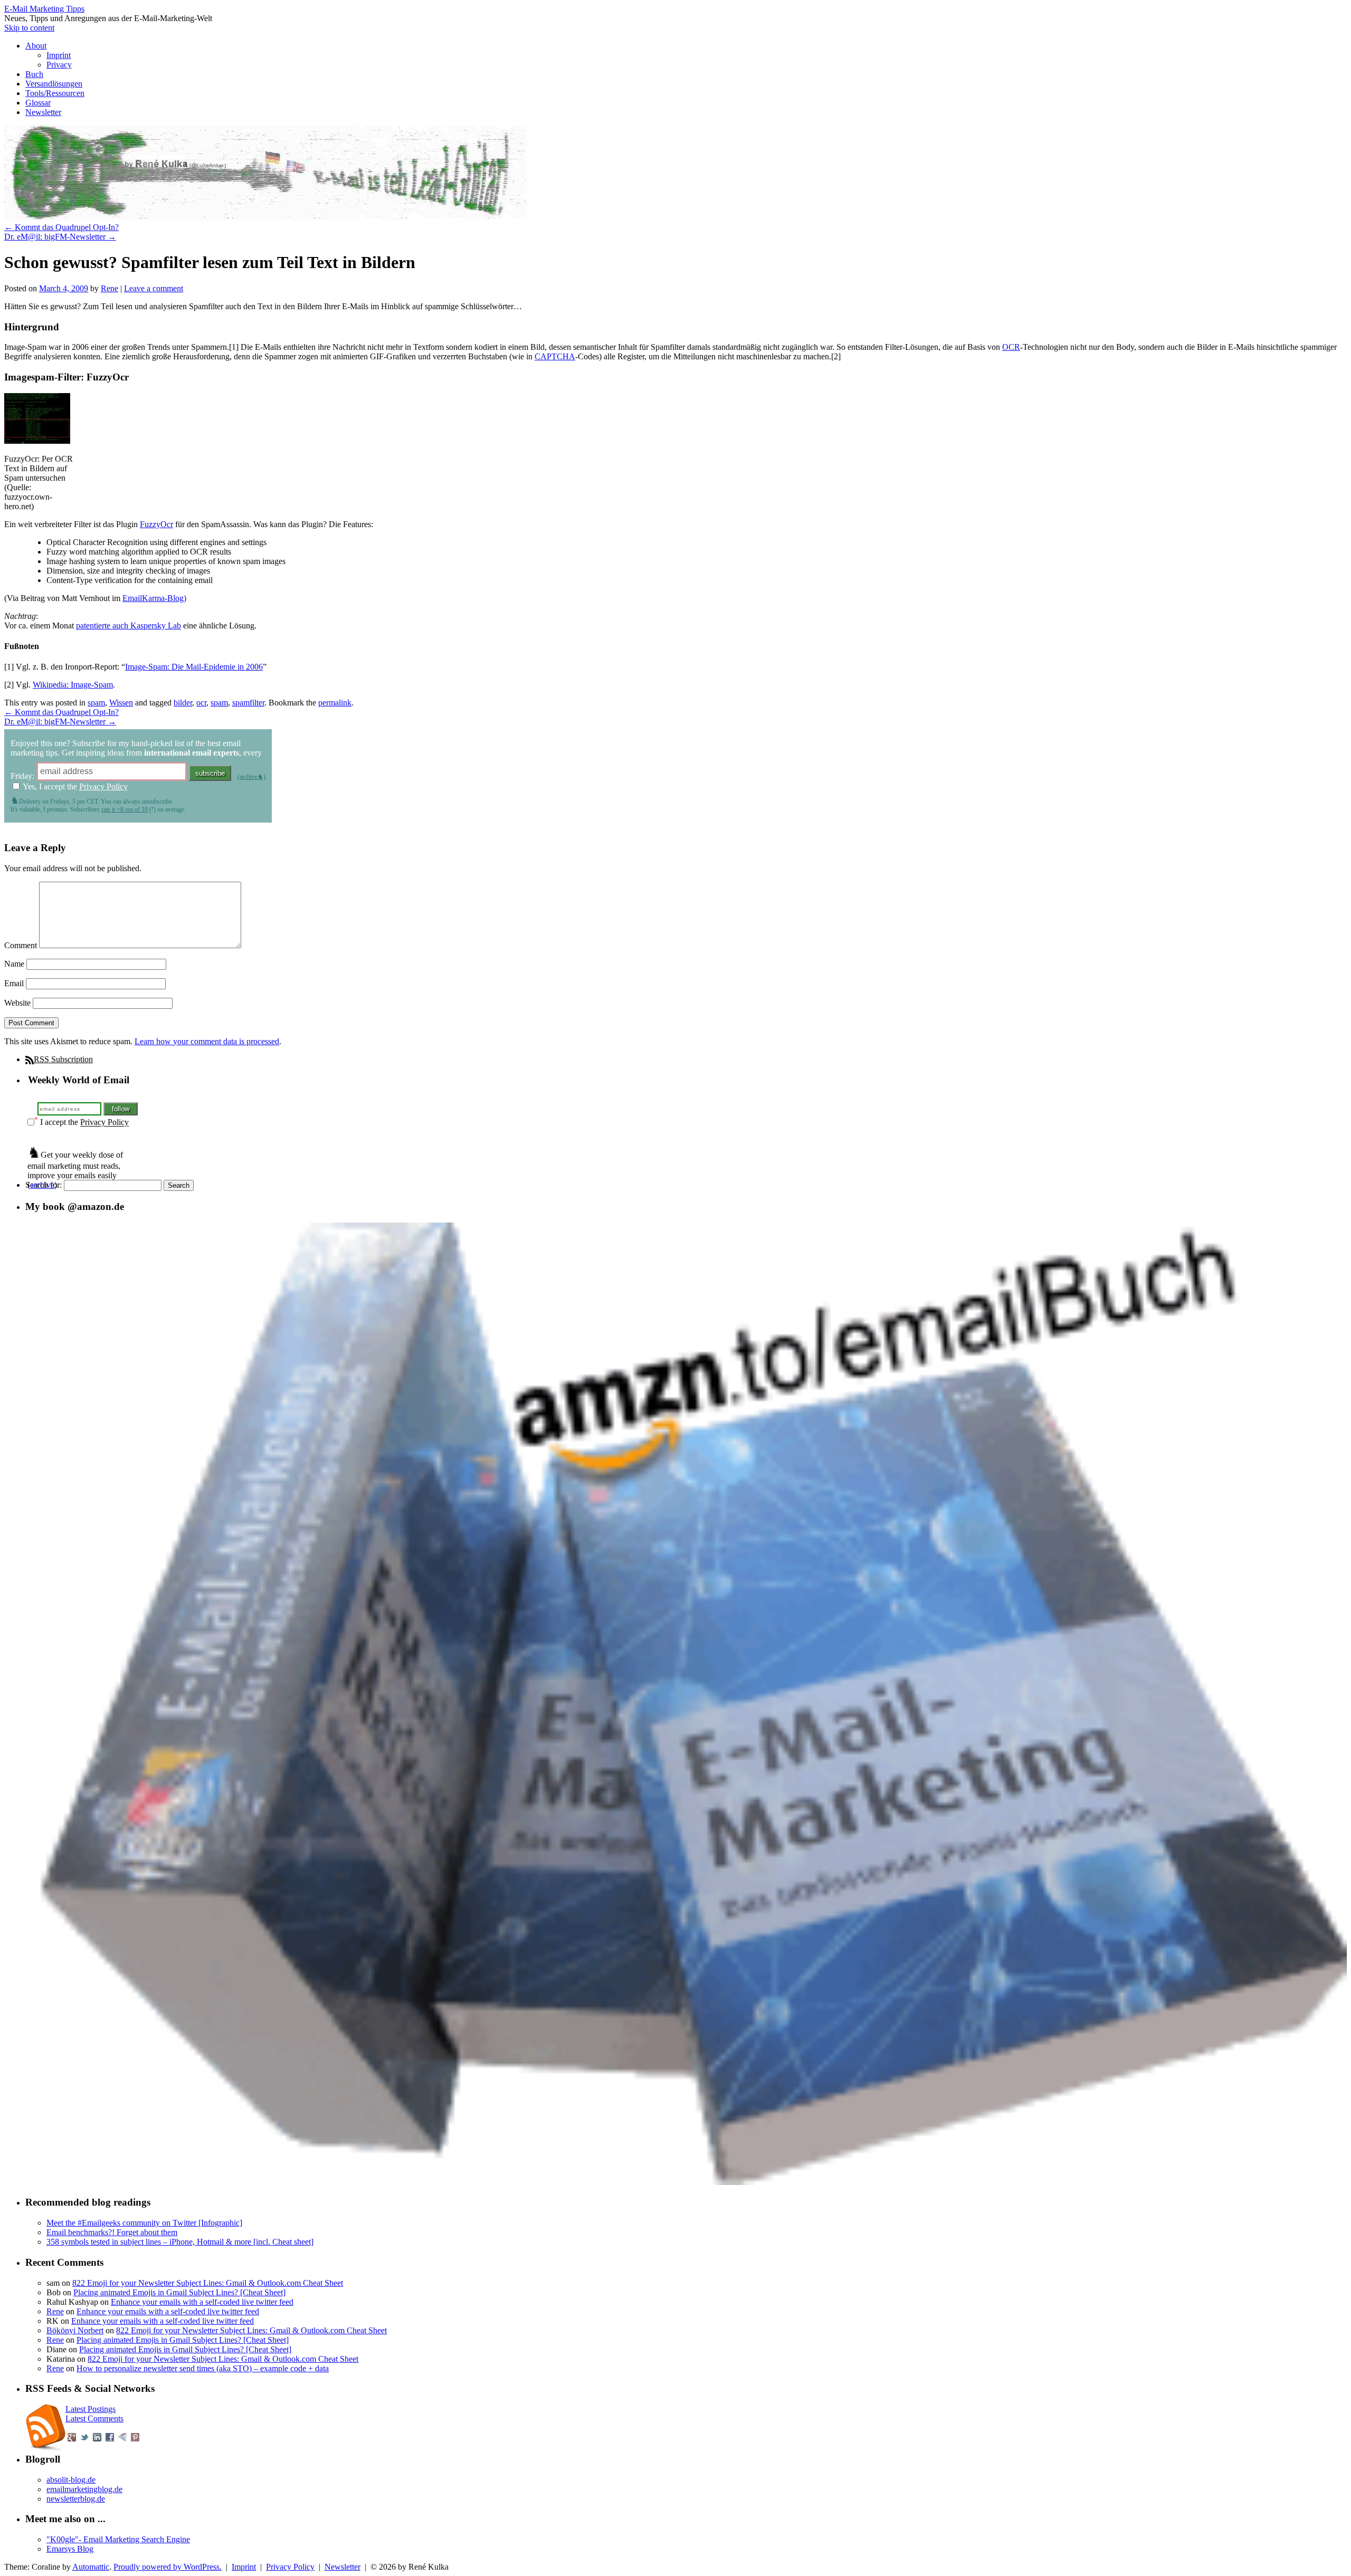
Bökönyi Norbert (75, 2330)
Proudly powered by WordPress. (168, 2567)
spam (96, 703)
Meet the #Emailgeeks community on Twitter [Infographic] (144, 2223)
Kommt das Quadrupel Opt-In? (61, 227)
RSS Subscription (63, 1059)
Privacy (59, 65)
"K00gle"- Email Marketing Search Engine (118, 2539)
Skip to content (29, 28)
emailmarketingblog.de (84, 2489)
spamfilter (248, 703)
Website (17, 1003)
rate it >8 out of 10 (125, 809)
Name (14, 964)
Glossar (38, 103)
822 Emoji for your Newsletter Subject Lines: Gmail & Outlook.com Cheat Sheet (208, 2283)
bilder (183, 703)
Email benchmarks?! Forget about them (112, 2232)
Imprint (59, 55)
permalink (335, 703)
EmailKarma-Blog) (154, 598)
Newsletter (43, 112)
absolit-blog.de (71, 2480)
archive (42, 1185)
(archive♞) (251, 777)
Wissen (121, 703)
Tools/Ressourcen (55, 93)
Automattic (91, 2567)
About (36, 46)
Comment (21, 945)
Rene (110, 288)
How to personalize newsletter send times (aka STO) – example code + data (203, 2368)
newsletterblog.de (76, 2499)
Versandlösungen (54, 84)
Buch (34, 74)
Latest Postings (91, 2409)
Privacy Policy (103, 786)
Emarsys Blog (70, 2549)
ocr (201, 703)
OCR (1011, 347)
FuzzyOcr (156, 524)
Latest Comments (94, 2418)
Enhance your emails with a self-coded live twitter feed (202, 2302)
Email (14, 983)
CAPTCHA (555, 356)
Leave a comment (154, 288)
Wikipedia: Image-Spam (73, 685)
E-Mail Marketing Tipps (44, 9)
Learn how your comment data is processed (207, 1041)
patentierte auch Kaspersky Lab (129, 626)
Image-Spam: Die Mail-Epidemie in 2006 (194, 667)
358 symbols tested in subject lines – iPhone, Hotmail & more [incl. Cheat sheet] (180, 2242)
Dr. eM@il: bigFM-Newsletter (60, 237)
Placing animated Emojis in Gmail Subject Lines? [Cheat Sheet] (179, 2292)
